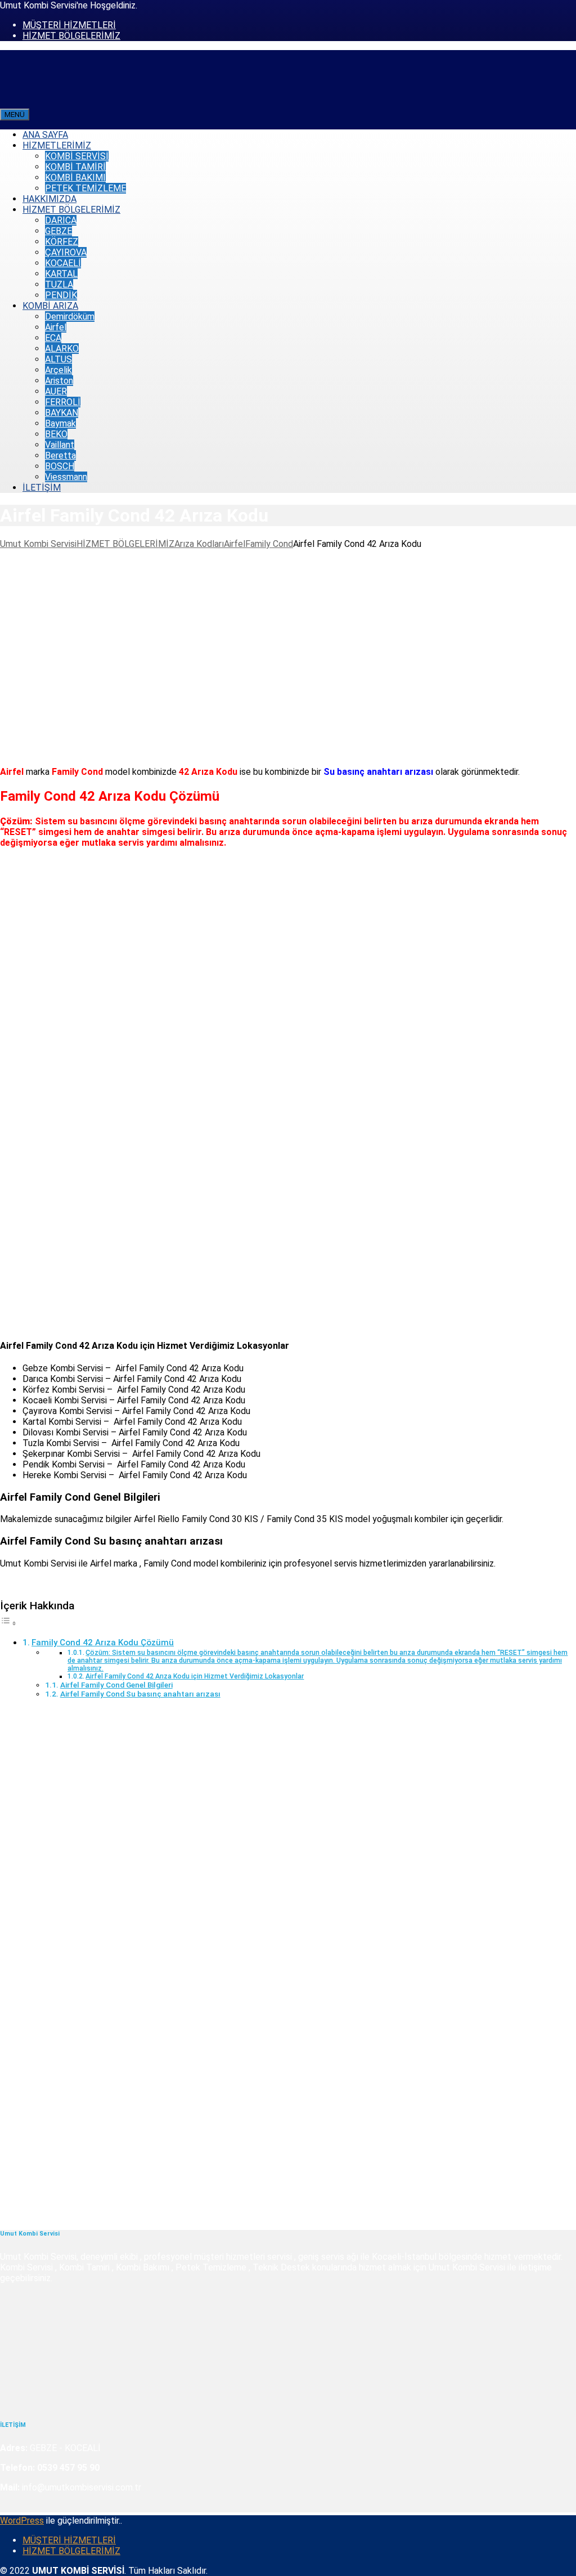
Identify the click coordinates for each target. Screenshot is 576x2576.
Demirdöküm (70, 317)
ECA (53, 338)
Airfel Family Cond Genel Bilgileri (116, 1685)
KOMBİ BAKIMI (75, 178)
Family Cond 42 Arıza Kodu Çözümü (103, 1642)
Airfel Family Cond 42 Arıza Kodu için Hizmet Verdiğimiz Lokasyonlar (195, 1676)
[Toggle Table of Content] (8, 1623)
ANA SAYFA (45, 135)
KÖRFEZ (62, 242)
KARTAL (61, 274)
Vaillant (60, 445)
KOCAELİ (63, 263)
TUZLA (59, 284)
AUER (56, 391)
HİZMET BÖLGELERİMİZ (71, 36)
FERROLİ (63, 402)
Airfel (56, 327)
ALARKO (62, 349)
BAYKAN (62, 413)
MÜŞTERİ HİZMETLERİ (69, 25)
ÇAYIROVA (66, 252)
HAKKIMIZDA (49, 199)
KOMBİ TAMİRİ (75, 167)
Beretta (60, 455)
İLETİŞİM (42, 488)
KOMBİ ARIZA (50, 306)
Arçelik (58, 370)
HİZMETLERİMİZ (57, 145)
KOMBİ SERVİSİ (77, 156)
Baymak (60, 423)
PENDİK (61, 295)
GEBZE (58, 231)
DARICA (61, 220)
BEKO (56, 434)
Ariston (59, 381)
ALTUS (58, 359)
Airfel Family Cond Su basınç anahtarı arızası (140, 1694)
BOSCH (60, 466)
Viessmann (66, 477)
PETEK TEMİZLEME (85, 188)
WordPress (22, 2521)
